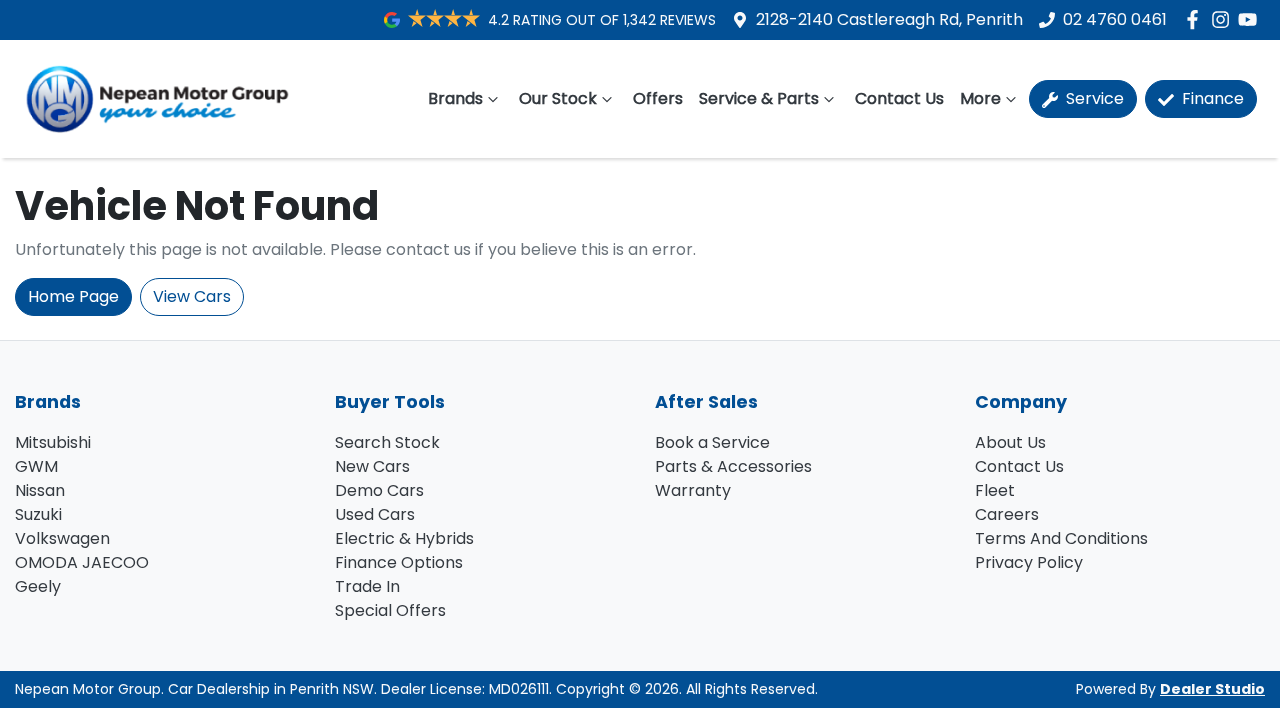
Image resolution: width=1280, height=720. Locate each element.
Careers (1007, 514)
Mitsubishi (53, 442)
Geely (38, 586)
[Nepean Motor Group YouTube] (1251, 19)
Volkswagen (62, 538)
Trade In (367, 586)
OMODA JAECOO (82, 562)
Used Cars (375, 514)
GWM (36, 466)
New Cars (372, 466)
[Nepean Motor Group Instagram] (1224, 19)
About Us (1010, 442)
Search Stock (387, 442)
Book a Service (712, 442)
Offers (658, 98)
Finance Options (399, 562)
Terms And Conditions (1061, 538)
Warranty (693, 490)
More (980, 98)
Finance (1211, 98)
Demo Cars (379, 490)
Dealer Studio (1212, 689)
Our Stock (558, 98)
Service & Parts (759, 98)
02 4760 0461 (1115, 19)
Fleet (995, 490)
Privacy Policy (1029, 562)
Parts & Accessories (733, 466)
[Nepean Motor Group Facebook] (1196, 19)
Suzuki (38, 514)
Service (1093, 98)
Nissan (40, 490)
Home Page (73, 296)
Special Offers (390, 610)
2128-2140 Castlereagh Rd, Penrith (889, 19)
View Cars (192, 296)
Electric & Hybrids (404, 538)
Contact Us (899, 98)
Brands (455, 98)
